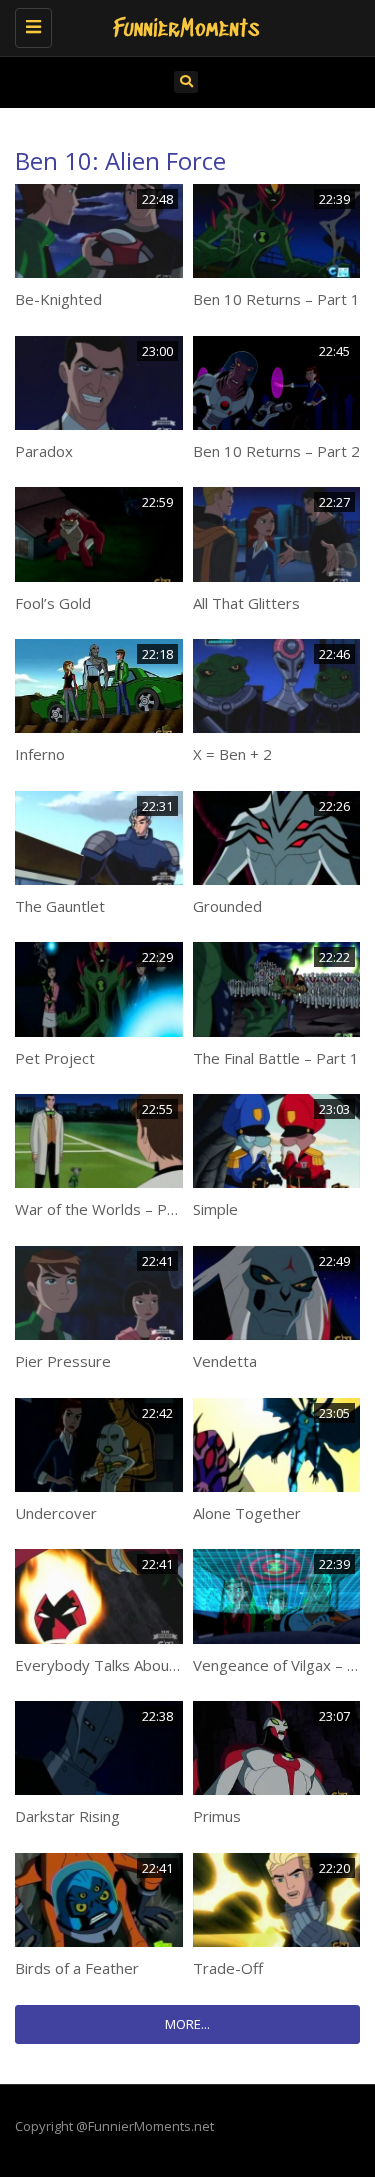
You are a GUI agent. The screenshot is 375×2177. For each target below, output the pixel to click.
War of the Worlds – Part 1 (107, 1209)
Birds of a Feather (77, 1968)
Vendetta (225, 1361)
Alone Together (247, 1513)
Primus (217, 1816)
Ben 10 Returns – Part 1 (276, 299)
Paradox (44, 451)
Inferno (40, 754)
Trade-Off (228, 1968)
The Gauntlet (60, 906)
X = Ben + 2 (232, 754)
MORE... (187, 2024)
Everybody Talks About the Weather (140, 1665)
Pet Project (55, 1058)
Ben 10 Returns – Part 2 (276, 451)
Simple (215, 1209)
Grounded (227, 906)
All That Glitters (246, 603)
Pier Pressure (63, 1361)
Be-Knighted (58, 299)
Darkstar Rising (67, 1816)
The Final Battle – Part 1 (276, 1058)
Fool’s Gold (53, 603)
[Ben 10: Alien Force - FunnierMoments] (182, 25)
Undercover (56, 1513)
